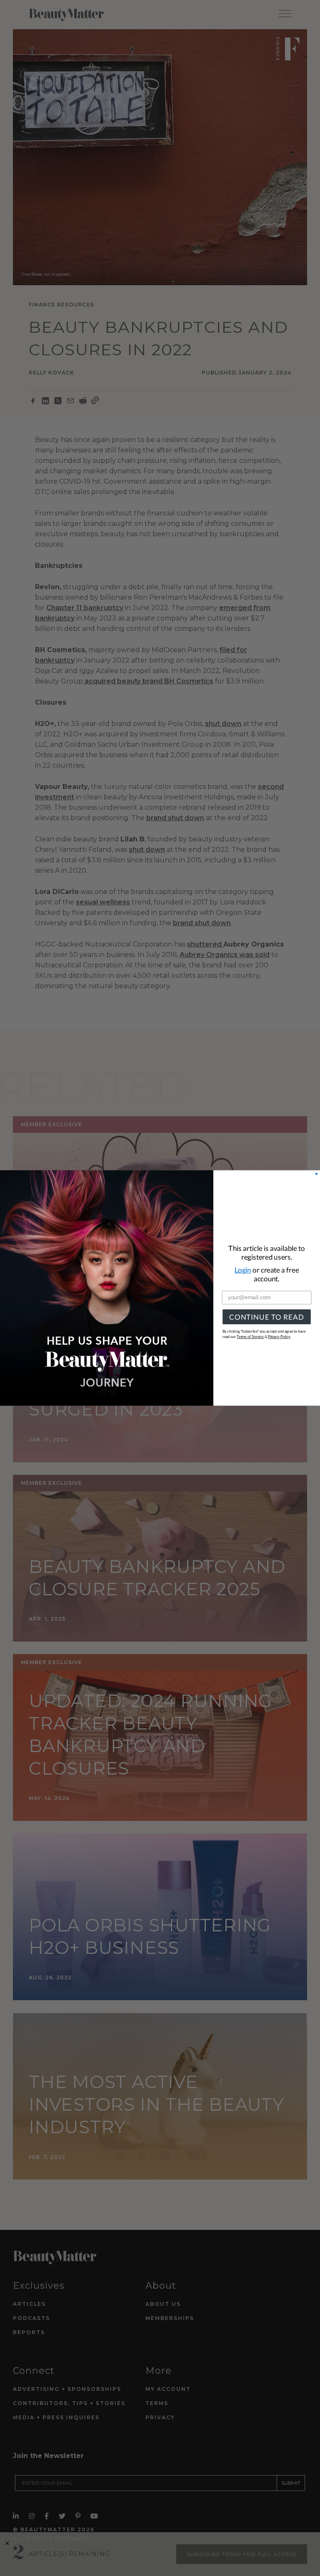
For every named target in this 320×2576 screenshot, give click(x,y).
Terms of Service (250, 1337)
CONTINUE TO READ (266, 1317)
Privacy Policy (279, 1337)
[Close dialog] (316, 1174)
